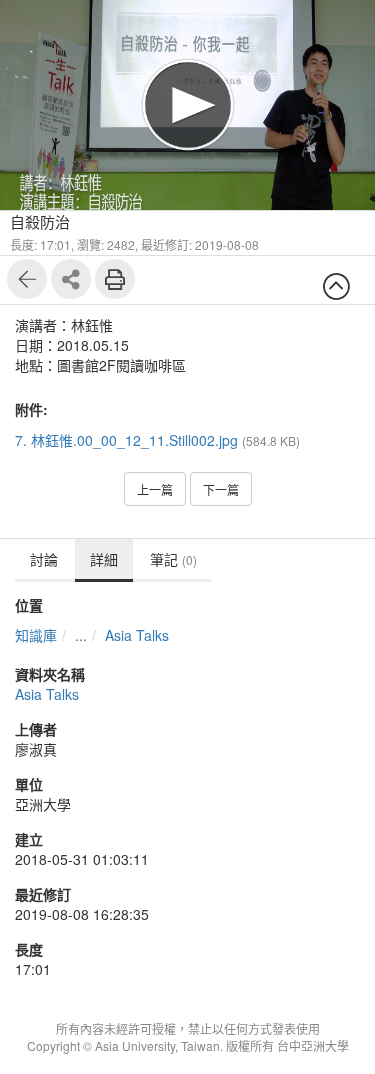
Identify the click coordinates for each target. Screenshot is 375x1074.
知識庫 (36, 635)
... (81, 635)
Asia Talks (137, 635)
